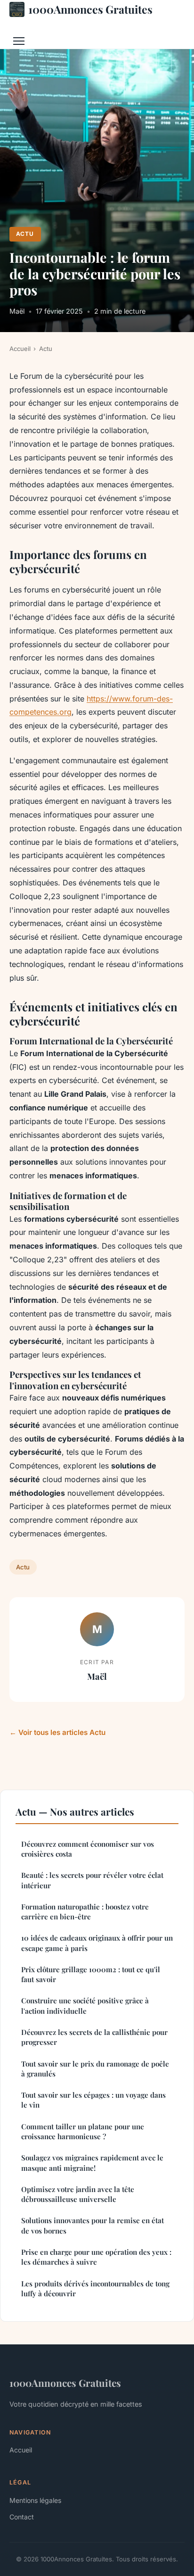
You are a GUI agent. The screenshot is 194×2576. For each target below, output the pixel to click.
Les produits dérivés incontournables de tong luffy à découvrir (95, 2288)
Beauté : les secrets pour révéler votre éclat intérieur (92, 1880)
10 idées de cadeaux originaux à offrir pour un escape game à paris (97, 1943)
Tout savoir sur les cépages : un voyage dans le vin (93, 2100)
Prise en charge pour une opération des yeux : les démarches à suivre (96, 2257)
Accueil (20, 349)
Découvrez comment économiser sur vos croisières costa (88, 1849)
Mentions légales (35, 2500)
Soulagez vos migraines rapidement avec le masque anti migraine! (92, 2163)
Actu (25, 234)
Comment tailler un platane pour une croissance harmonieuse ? (83, 2131)
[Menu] (19, 41)
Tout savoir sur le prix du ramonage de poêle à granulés (95, 2069)
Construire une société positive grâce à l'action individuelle (85, 2005)
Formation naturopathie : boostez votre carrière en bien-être (85, 1912)
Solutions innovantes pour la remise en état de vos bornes (93, 2225)
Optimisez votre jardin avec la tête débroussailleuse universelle (78, 2194)
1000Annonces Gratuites (90, 9)
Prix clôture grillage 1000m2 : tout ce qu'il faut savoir (91, 1974)
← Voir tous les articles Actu (57, 1732)
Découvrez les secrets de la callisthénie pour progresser (94, 2037)
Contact (22, 2517)
